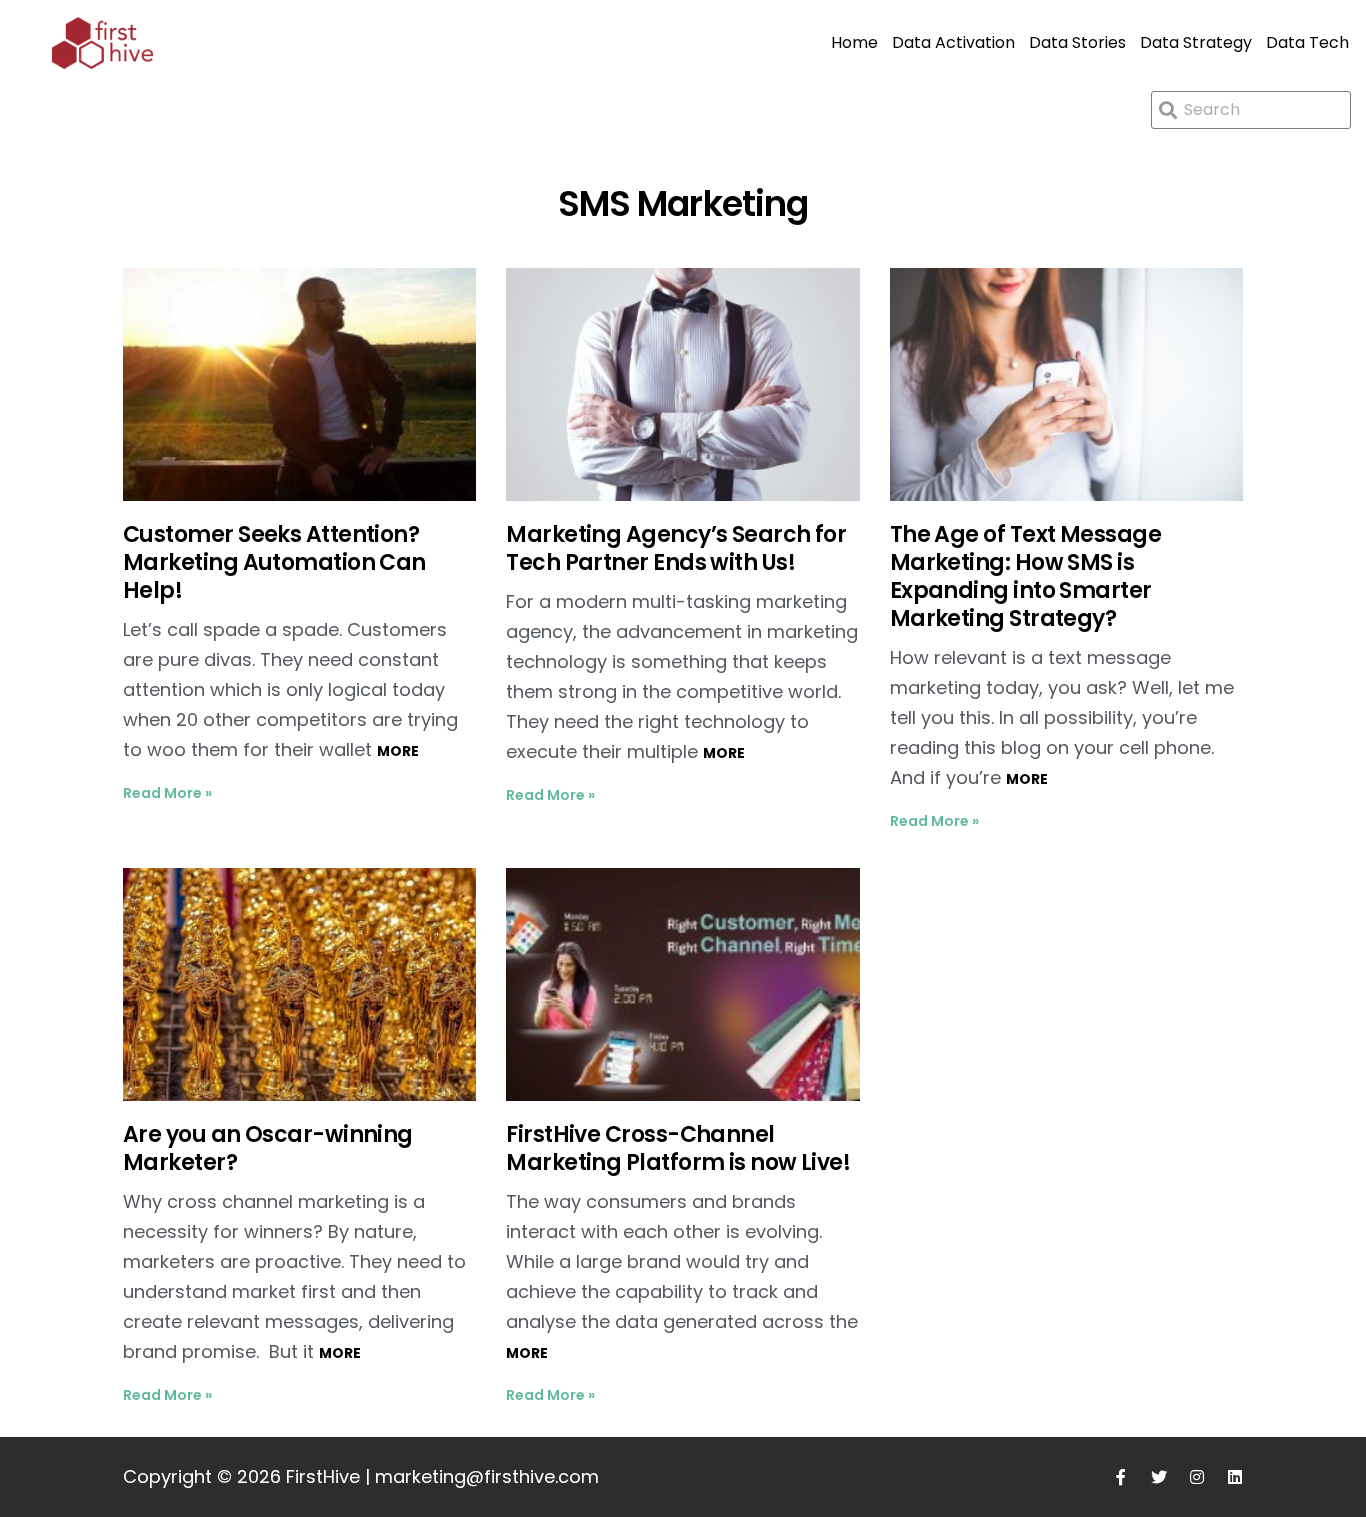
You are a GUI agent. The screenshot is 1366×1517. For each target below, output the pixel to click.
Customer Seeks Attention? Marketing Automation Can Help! (274, 562)
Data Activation (953, 42)
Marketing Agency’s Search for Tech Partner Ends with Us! (676, 548)
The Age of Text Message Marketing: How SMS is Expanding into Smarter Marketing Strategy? (1025, 576)
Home (854, 42)
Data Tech (1307, 42)
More (398, 751)
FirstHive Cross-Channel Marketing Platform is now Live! (678, 1148)
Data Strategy (1196, 42)
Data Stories (1077, 42)
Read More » (167, 793)
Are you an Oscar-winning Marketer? (268, 1148)
